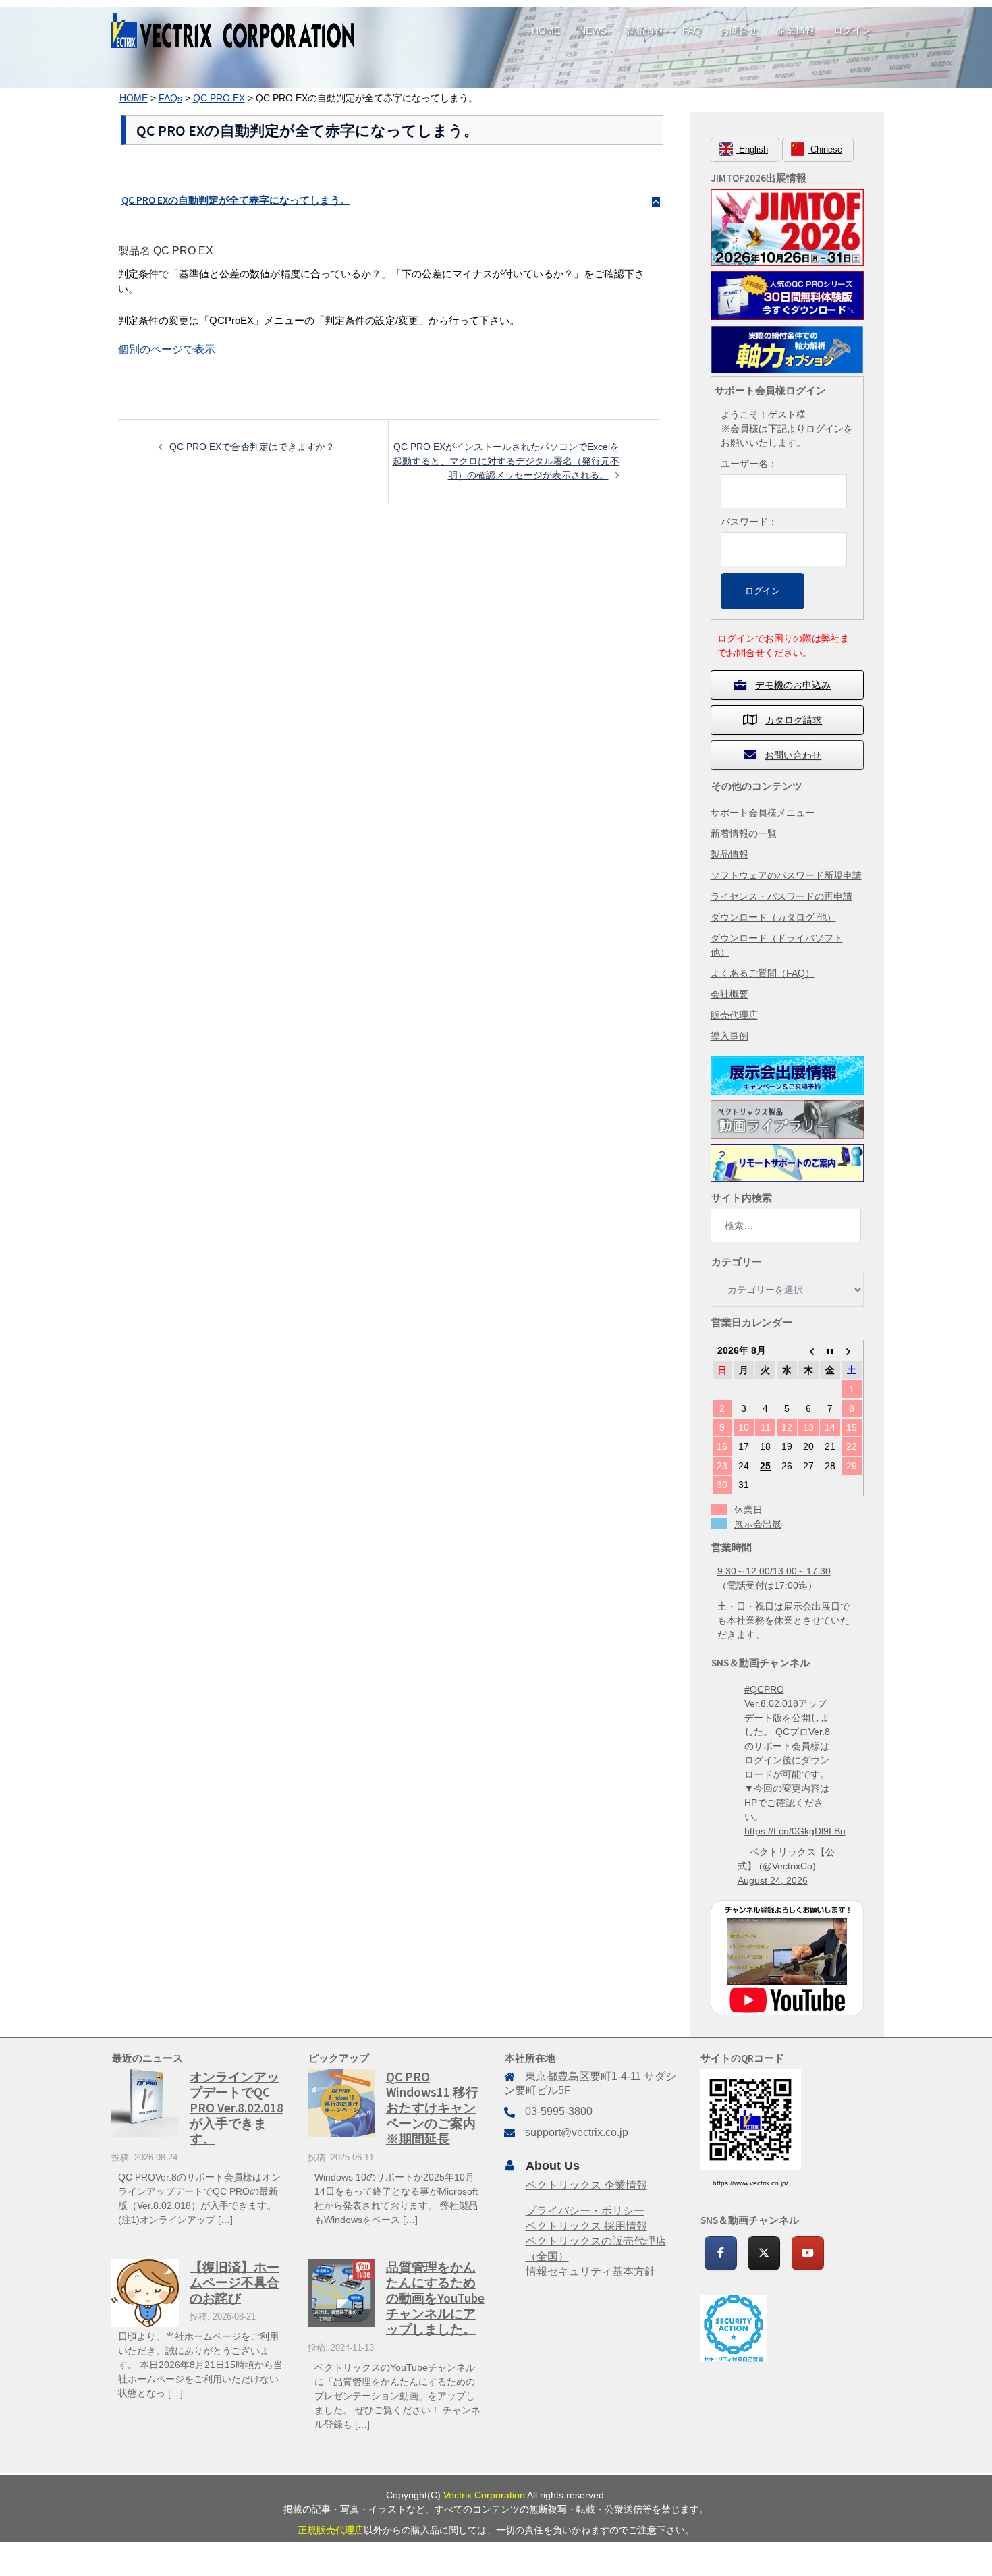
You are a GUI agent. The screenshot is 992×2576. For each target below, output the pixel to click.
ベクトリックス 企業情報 (586, 2185)
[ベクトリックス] (233, 30)
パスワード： (749, 522)
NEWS (593, 30)
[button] (389, 200)
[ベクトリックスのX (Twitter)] (764, 2253)
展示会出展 (758, 1524)
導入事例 (729, 1036)
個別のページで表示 (167, 349)
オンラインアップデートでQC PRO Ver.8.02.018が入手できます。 (237, 2108)
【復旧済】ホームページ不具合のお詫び (235, 2282)
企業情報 (796, 30)
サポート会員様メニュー (763, 813)
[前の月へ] (808, 1350)
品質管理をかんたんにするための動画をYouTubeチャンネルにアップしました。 (435, 2298)
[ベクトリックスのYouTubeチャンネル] (808, 2253)
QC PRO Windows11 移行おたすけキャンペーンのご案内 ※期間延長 (437, 2108)
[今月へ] (830, 1350)
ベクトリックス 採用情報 (586, 2226)
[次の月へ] (852, 1350)
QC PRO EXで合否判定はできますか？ (252, 447)
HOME (546, 30)
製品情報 (644, 30)
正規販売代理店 (331, 2530)
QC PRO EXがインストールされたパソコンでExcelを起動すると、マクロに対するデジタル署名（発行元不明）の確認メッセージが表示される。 (506, 461)
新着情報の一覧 (744, 833)
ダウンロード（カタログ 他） (773, 917)
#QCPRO (764, 1689)
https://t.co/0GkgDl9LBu (795, 1831)
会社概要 (729, 994)
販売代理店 (734, 1015)
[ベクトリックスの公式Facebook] (721, 2253)
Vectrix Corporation (484, 2495)
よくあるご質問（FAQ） (763, 973)
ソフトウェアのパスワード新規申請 (786, 875)
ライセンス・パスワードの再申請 (781, 896)
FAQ (692, 30)
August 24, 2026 (773, 1880)
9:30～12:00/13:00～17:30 (774, 1571)
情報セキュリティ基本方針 (590, 2271)
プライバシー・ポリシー (585, 2211)
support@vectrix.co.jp (577, 2132)
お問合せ (739, 30)
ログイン (852, 30)
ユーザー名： (749, 464)
